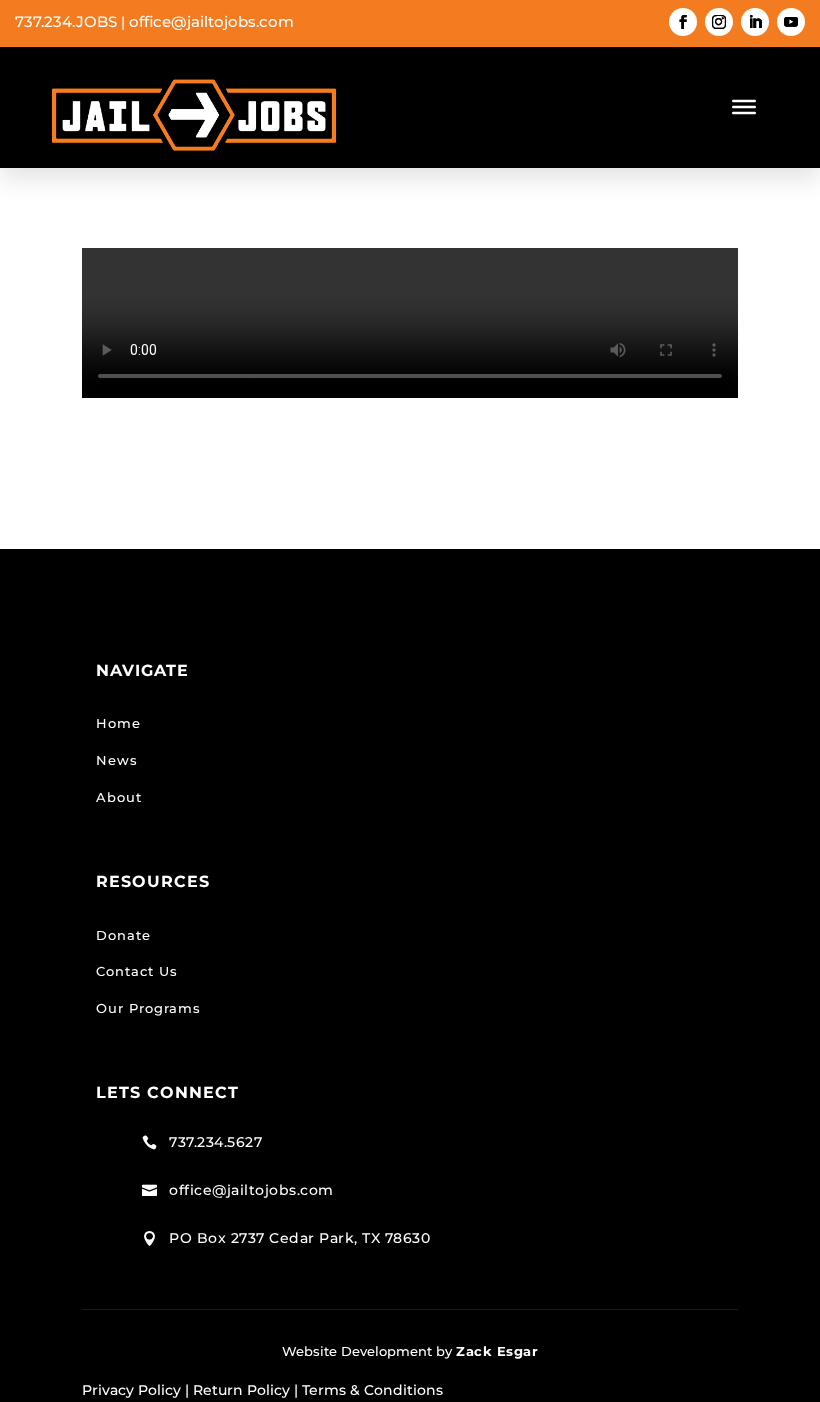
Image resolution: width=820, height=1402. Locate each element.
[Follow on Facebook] (683, 22)
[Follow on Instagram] (719, 22)
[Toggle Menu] (744, 107)
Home (118, 723)
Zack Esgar (497, 1351)
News (117, 760)
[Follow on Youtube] (791, 22)
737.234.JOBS (66, 21)
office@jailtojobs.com (211, 21)
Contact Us (137, 971)
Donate (123, 935)
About (119, 797)
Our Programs (148, 1008)
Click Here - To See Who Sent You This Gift (402, 446)
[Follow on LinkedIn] (755, 22)
